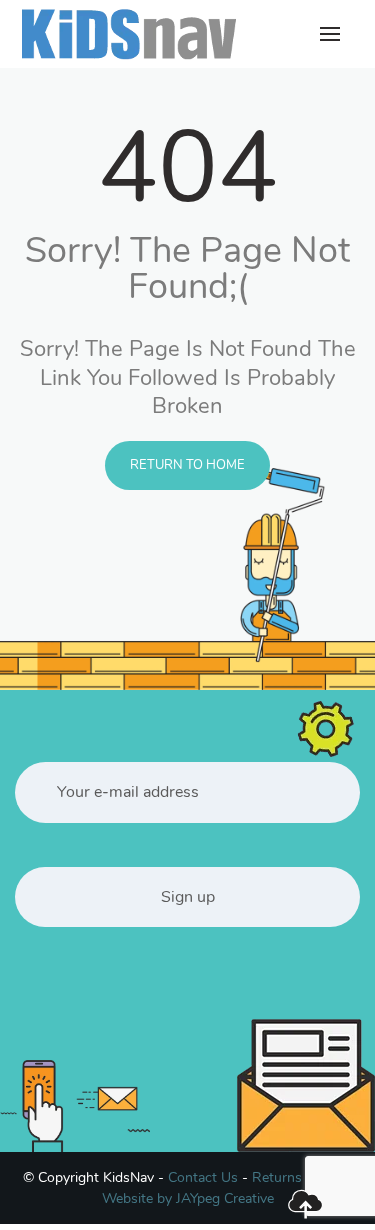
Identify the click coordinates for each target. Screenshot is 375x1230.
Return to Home (187, 465)
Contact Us (203, 1177)
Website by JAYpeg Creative (188, 1198)
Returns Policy (297, 1177)
